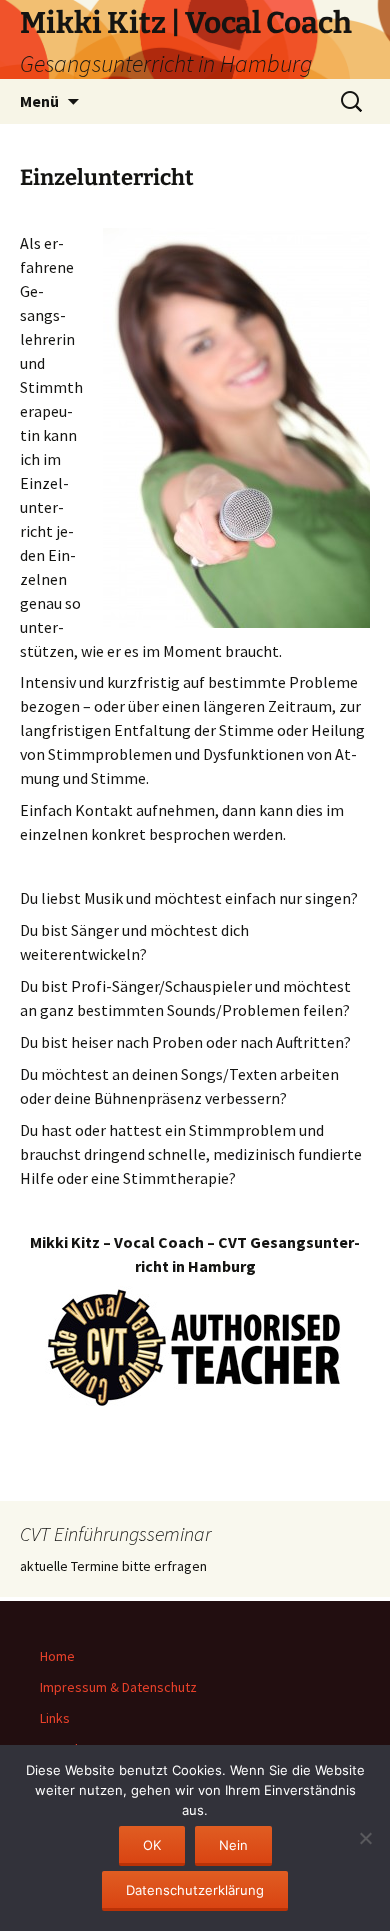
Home (57, 1656)
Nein (233, 1845)
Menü (39, 101)
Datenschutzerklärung (195, 1890)
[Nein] (365, 1838)
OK (152, 1845)
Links (55, 1718)
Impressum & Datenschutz (118, 1687)
